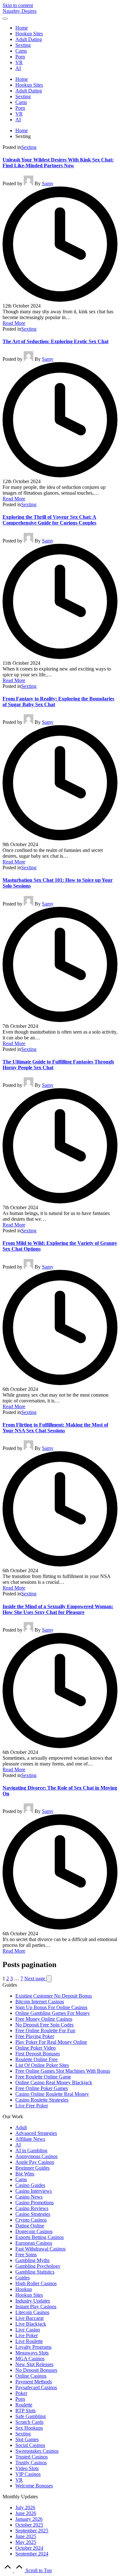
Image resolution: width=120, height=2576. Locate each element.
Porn (20, 2399)
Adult (21, 2127)
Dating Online (30, 2226)
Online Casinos (31, 2376)
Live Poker (27, 2335)
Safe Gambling (31, 2416)
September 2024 (32, 2554)
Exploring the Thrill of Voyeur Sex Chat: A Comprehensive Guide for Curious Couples (49, 520)
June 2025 (26, 2536)
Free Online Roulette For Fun (45, 2030)
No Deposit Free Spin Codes (44, 2025)
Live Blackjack (31, 2324)
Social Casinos (30, 2445)
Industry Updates (33, 2301)
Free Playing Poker (35, 2036)
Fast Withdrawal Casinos (40, 2249)
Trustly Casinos (31, 2463)
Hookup (24, 2289)
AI (18, 2145)
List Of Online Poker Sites (42, 2065)
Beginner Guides (32, 2168)
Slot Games (27, 2439)
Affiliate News (30, 2139)
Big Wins (25, 2174)
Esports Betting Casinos (40, 2237)
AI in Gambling (31, 2151)
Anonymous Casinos (36, 2156)
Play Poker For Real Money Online (51, 2042)
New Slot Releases (34, 2364)
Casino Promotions (35, 2203)
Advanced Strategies (36, 2133)
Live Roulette (29, 2341)
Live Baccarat (29, 2318)
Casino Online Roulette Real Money (52, 2094)
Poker (21, 2393)
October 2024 (29, 2548)
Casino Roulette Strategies (42, 2100)
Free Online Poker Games (42, 2088)
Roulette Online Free (36, 2059)
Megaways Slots (32, 2353)
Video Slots (27, 2468)
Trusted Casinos (32, 2457)
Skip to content (18, 5)
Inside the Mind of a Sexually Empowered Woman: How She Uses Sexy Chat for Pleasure (58, 1609)
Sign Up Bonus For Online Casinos (51, 2007)
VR (19, 2480)
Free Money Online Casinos (44, 2019)
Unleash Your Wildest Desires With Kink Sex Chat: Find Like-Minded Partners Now (58, 163)
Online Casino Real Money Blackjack (54, 2082)
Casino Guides (30, 2185)
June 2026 (26, 2513)
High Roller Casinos (36, 2283)
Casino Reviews (32, 2208)
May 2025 (26, 2542)
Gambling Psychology (38, 2266)
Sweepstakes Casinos (37, 2451)
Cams (21, 2179)
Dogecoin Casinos (34, 2231)
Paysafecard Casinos (36, 2387)
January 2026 (29, 2519)
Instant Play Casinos (36, 2307)
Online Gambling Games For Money (53, 2013)
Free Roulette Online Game (43, 2077)
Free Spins (26, 2255)
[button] (49, 1979)
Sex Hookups (29, 2428)
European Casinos (34, 2243)
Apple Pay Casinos (35, 2162)
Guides (23, 2278)
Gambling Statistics (35, 2272)
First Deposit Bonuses (38, 2054)
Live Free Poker (32, 2106)
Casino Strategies (33, 2214)
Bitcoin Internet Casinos (40, 2002)
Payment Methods (34, 2382)
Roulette (24, 2405)
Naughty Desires (20, 11)
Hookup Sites (29, 2295)
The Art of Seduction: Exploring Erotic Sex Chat (56, 341)
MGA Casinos (30, 2359)
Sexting (29, 147)
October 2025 (29, 2525)
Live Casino (28, 2330)
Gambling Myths (32, 2260)
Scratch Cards (29, 2422)
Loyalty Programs (33, 2347)
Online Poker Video (36, 2048)
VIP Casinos (28, 2474)
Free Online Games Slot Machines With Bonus (63, 2071)
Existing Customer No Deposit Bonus (54, 1996)
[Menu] (5, 19)
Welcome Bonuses (34, 2486)
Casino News (29, 2197)
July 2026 (25, 2507)
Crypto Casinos (31, 2220)
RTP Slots (25, 2411)
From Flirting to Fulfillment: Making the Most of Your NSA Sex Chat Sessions (55, 1428)
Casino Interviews (34, 2191)
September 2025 (32, 2531)
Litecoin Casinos (32, 2312)
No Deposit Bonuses (36, 2370)
